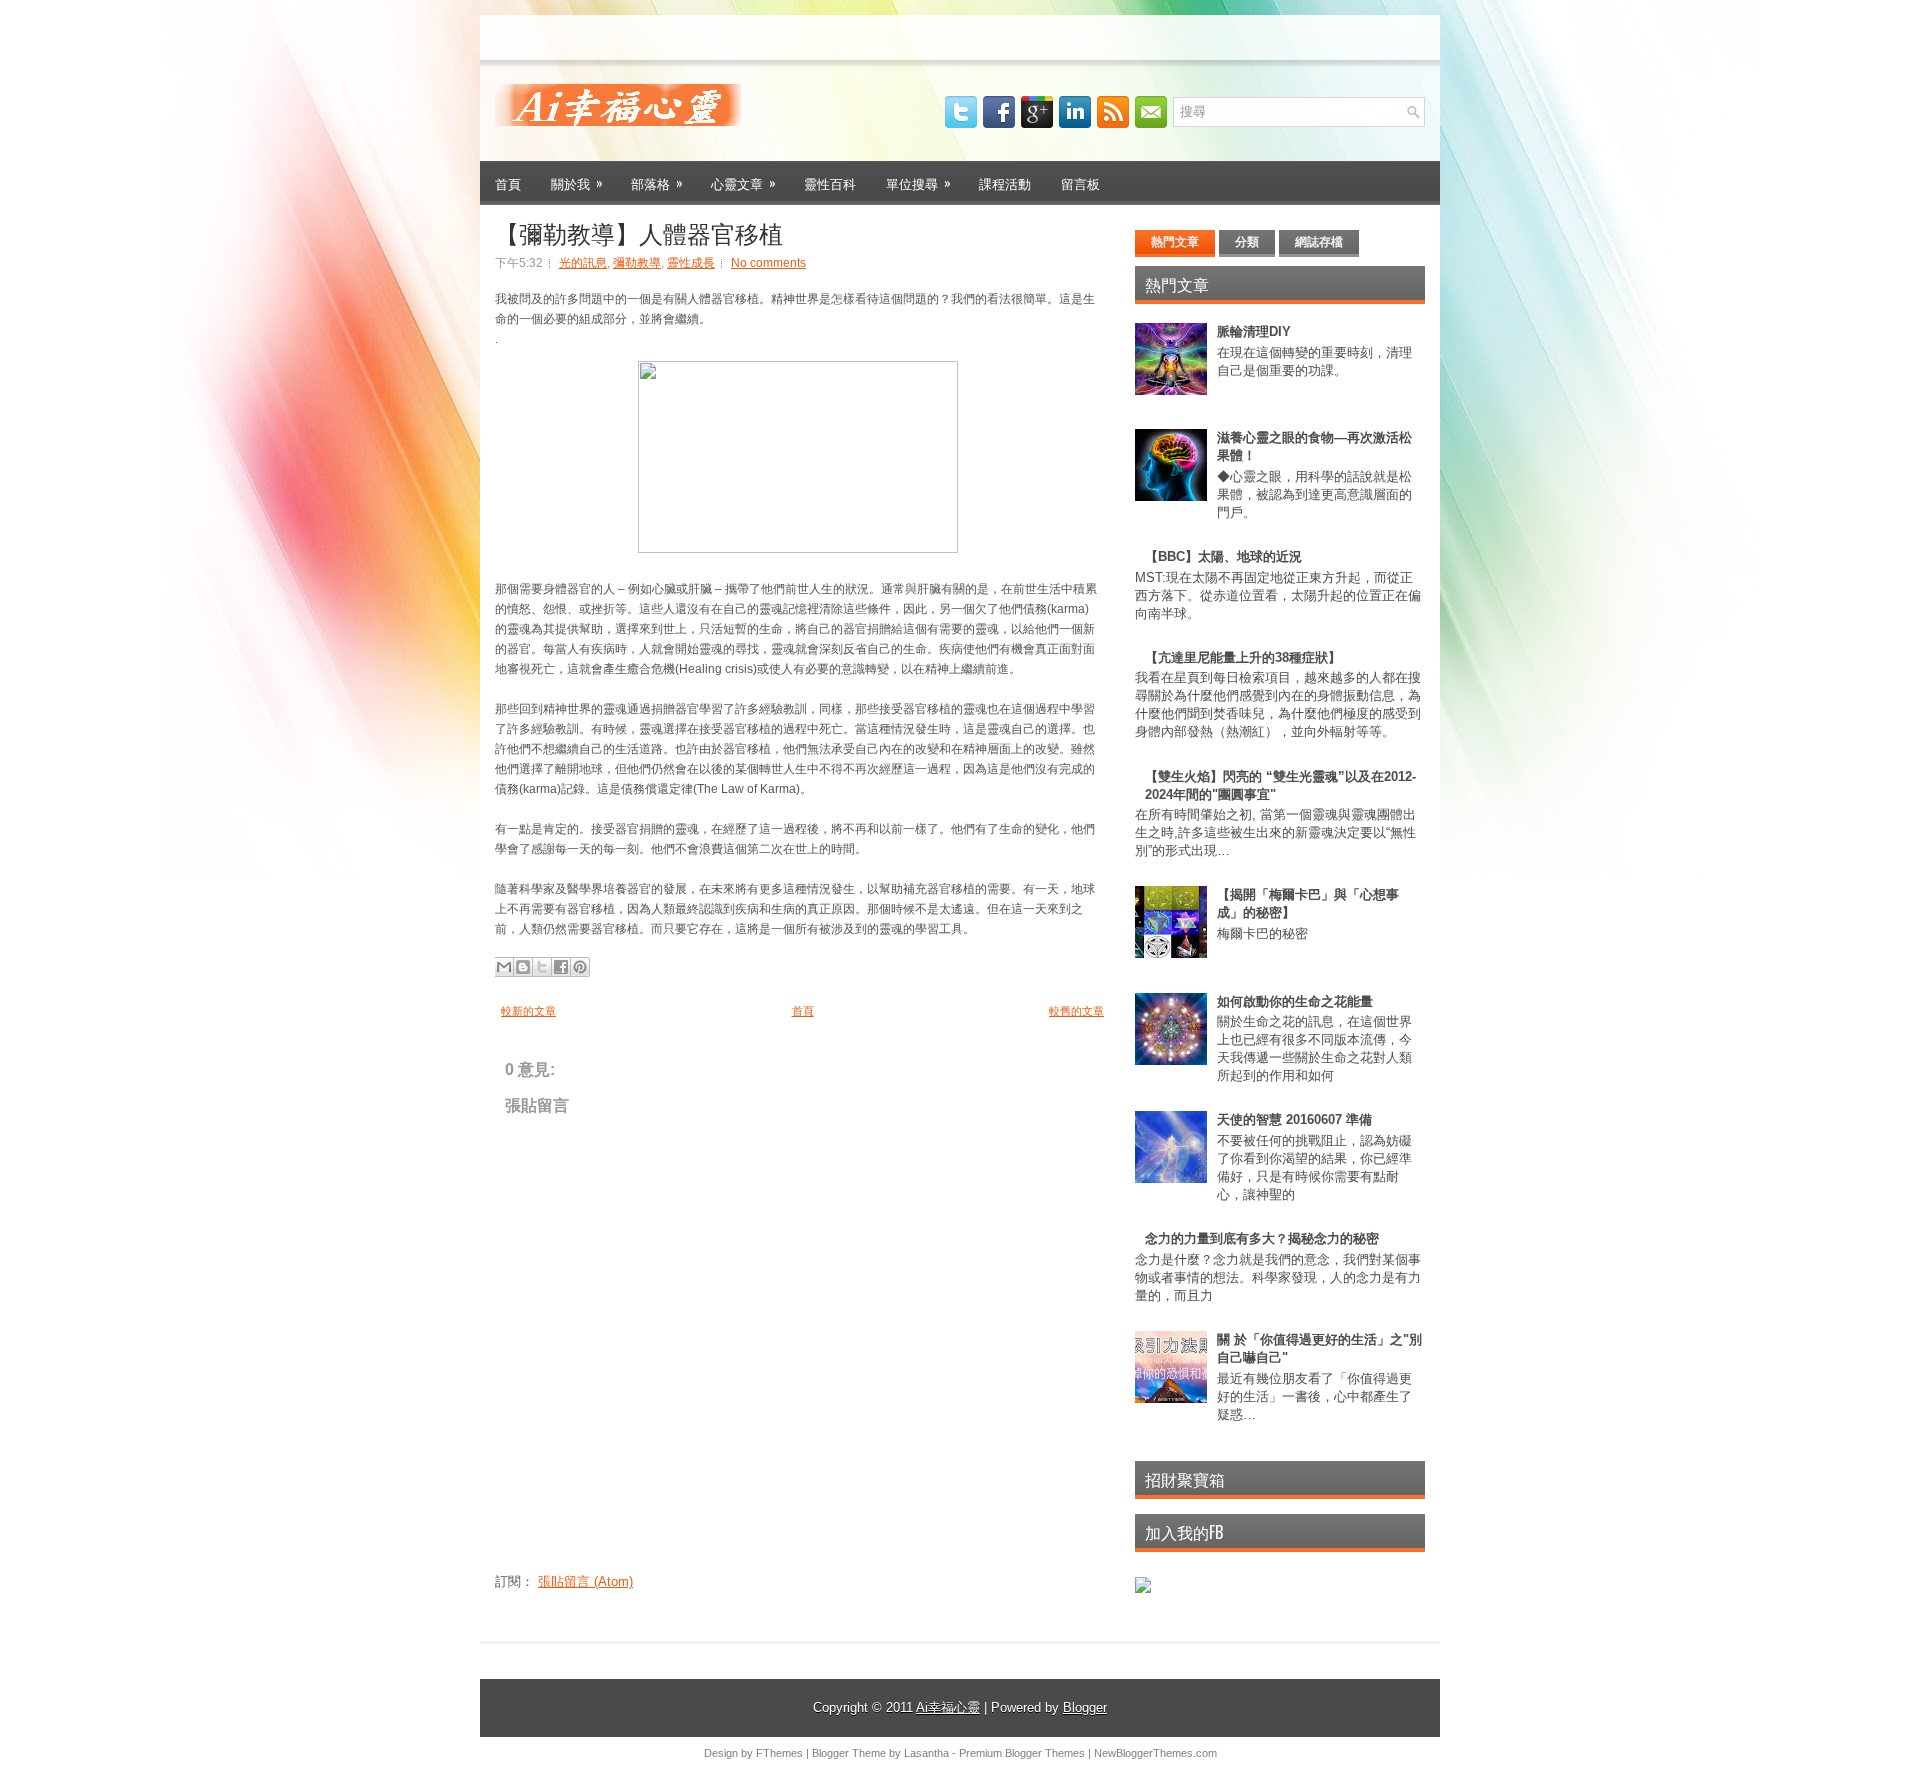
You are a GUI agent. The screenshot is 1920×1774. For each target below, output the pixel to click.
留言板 (1080, 183)
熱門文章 (1175, 242)
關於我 (577, 182)
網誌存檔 (1319, 242)
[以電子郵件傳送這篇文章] (504, 967)
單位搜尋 (918, 182)
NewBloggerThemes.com (1155, 1753)
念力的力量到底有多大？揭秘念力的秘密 (1262, 1238)
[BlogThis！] (523, 967)
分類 (1247, 242)
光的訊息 (583, 263)
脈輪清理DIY (1254, 331)
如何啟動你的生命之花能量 (1295, 1001)
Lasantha (926, 1753)
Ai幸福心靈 (948, 1707)
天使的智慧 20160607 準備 (1294, 1119)
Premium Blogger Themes (1022, 1753)
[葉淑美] (1143, 1588)
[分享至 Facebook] (561, 967)
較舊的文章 (1076, 1011)
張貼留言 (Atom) (585, 1581)
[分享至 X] (542, 967)
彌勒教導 (637, 263)
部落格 (657, 182)
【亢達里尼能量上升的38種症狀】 (1243, 657)
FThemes (779, 1753)
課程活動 (1005, 183)
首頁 (508, 183)
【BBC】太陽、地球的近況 (1223, 556)
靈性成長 (691, 263)
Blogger (1085, 1707)
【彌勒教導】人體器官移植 (639, 232)
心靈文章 (743, 182)
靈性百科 (830, 183)
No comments (768, 263)
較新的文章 (528, 1011)
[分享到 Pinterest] (580, 967)
